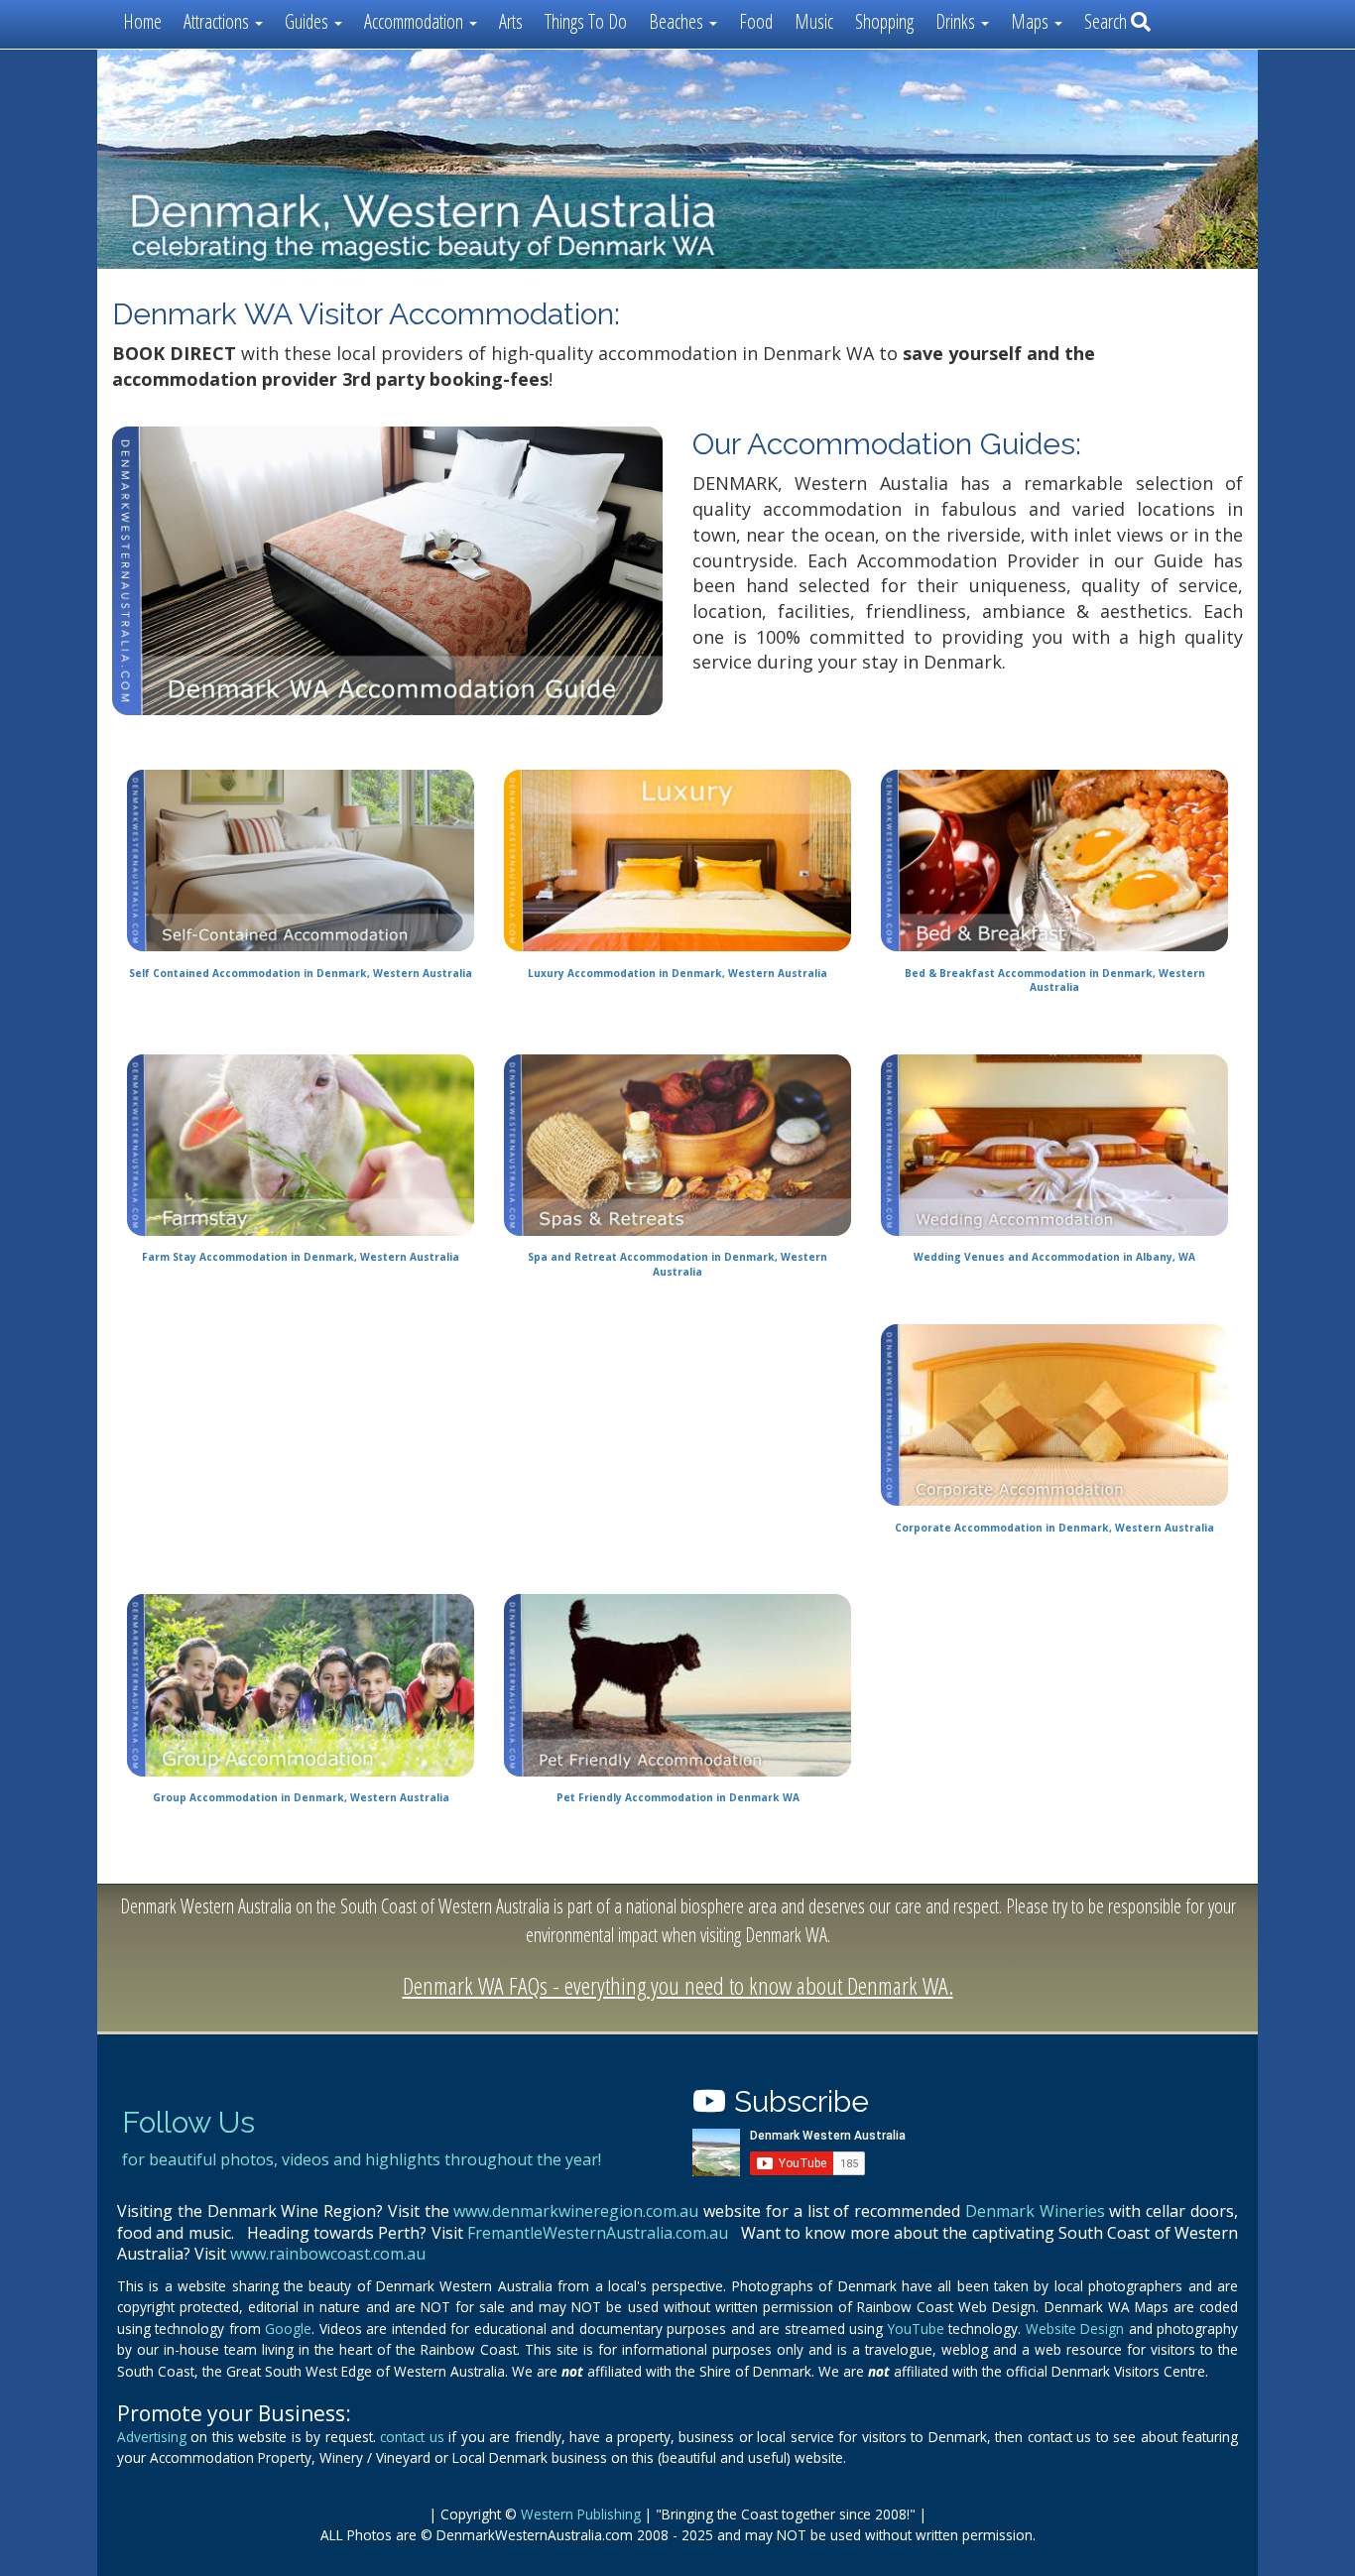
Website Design (1075, 2329)
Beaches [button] (678, 21)
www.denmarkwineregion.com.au (576, 2211)
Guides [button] (308, 21)
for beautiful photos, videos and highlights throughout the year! (362, 2159)
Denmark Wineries (1035, 2211)
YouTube (916, 2329)
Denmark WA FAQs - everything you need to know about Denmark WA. (678, 1985)
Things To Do (586, 21)
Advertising (152, 2437)
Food (756, 21)
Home (142, 21)
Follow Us (188, 2122)
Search (1108, 21)
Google (288, 2329)
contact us (412, 2437)
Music (814, 21)
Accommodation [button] (416, 21)
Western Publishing (581, 2514)
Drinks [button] (957, 21)
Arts (511, 21)
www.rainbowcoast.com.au (328, 2254)
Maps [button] (1032, 21)
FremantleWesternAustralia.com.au (598, 2233)
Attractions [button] (218, 21)
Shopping (884, 21)
